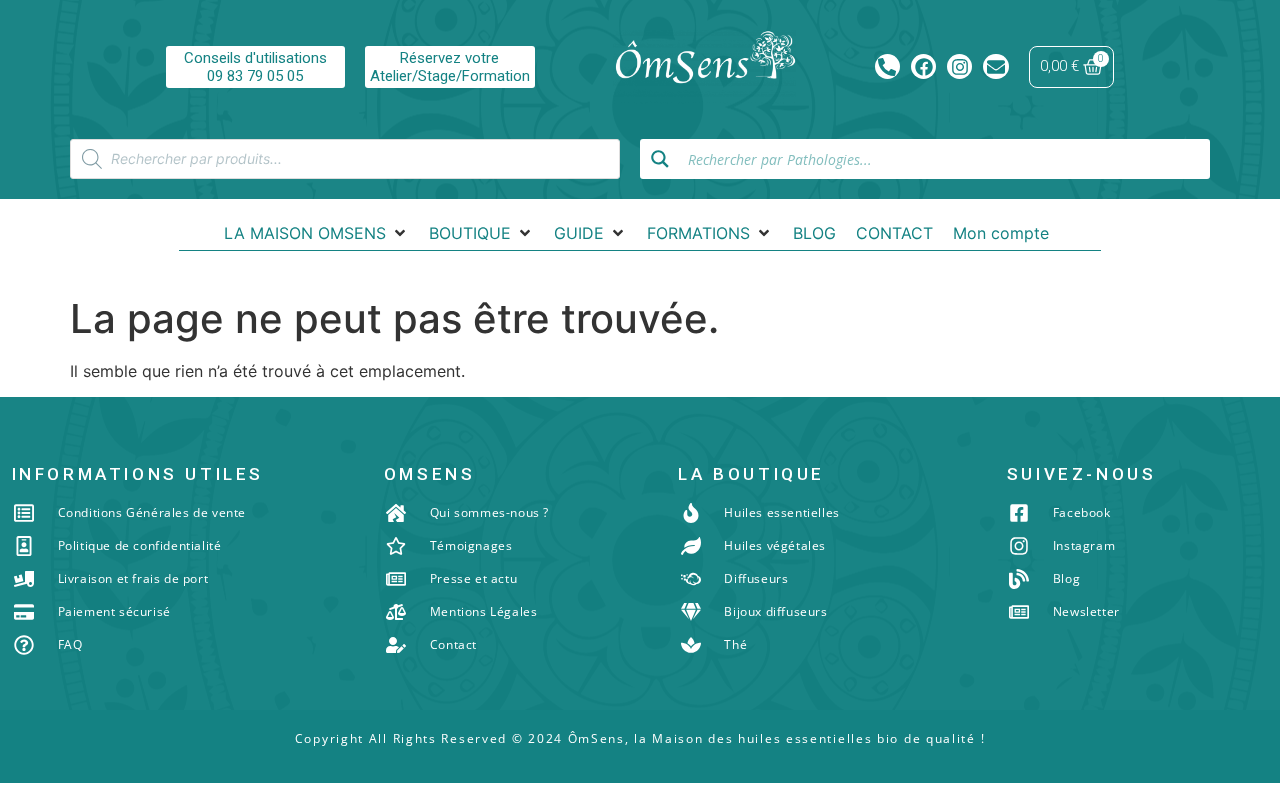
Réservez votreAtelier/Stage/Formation (450, 67)
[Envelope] (995, 66)
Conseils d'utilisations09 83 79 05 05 (255, 67)
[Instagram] (959, 66)
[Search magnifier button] (660, 159)
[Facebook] (923, 66)
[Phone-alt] (887, 66)
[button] (316, 233)
